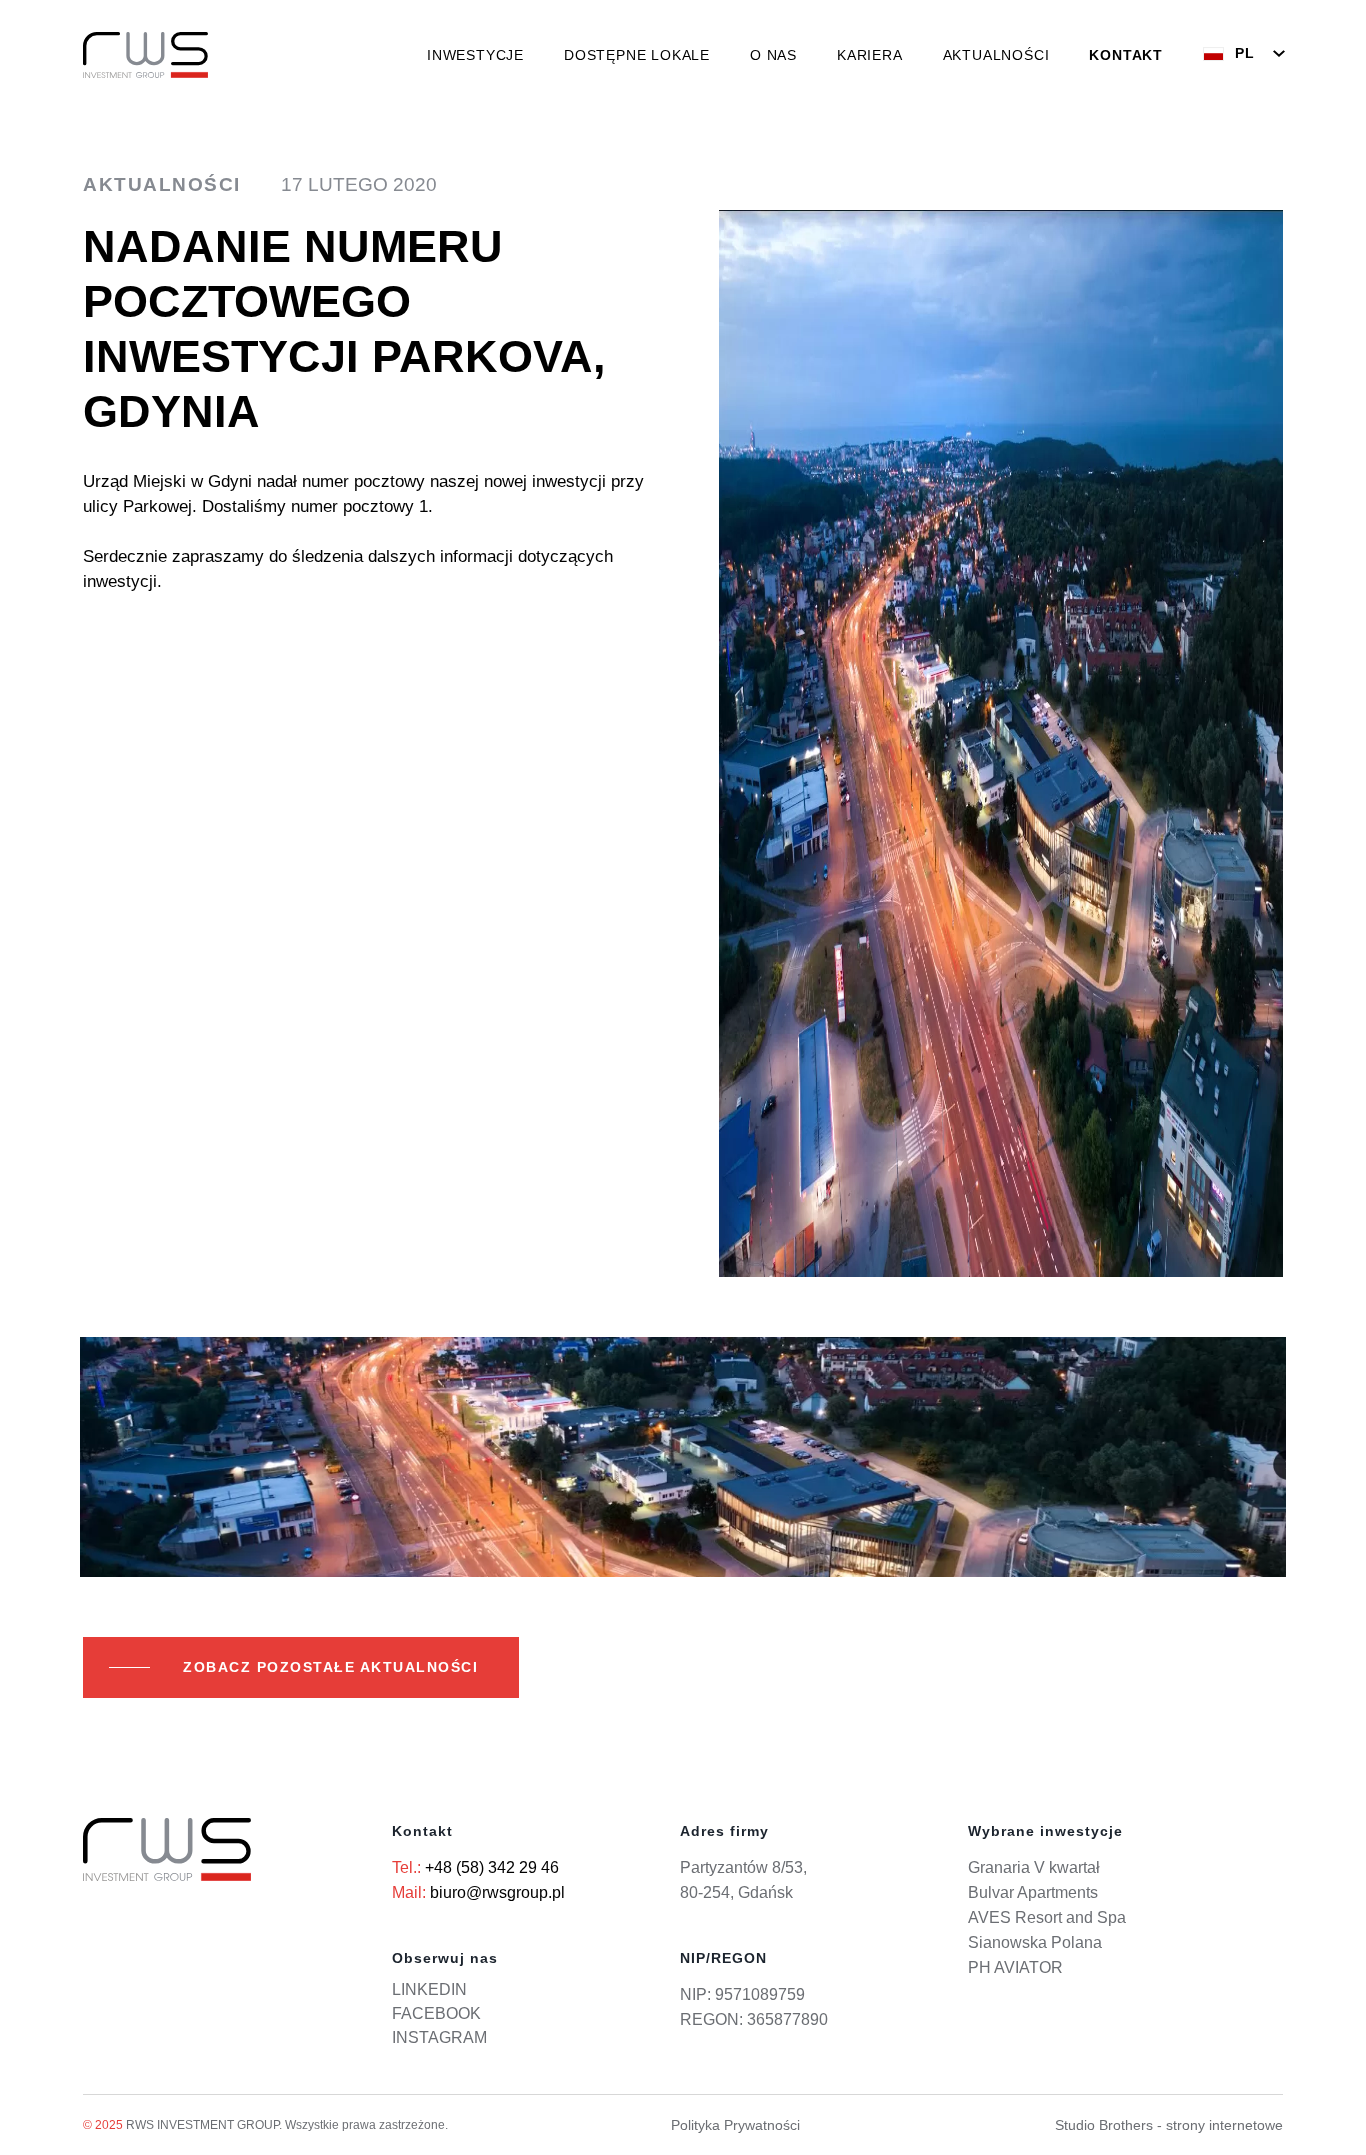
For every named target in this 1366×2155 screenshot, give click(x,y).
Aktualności (996, 55)
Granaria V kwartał (1034, 1867)
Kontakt (1126, 55)
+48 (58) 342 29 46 (492, 1867)
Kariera (870, 55)
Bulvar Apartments (1033, 1892)
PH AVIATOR (1015, 1967)
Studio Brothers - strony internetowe (1169, 2125)
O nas (773, 55)
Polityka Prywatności (735, 2125)
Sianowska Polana (1035, 1942)
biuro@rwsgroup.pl (497, 1892)
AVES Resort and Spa (1047, 1917)
